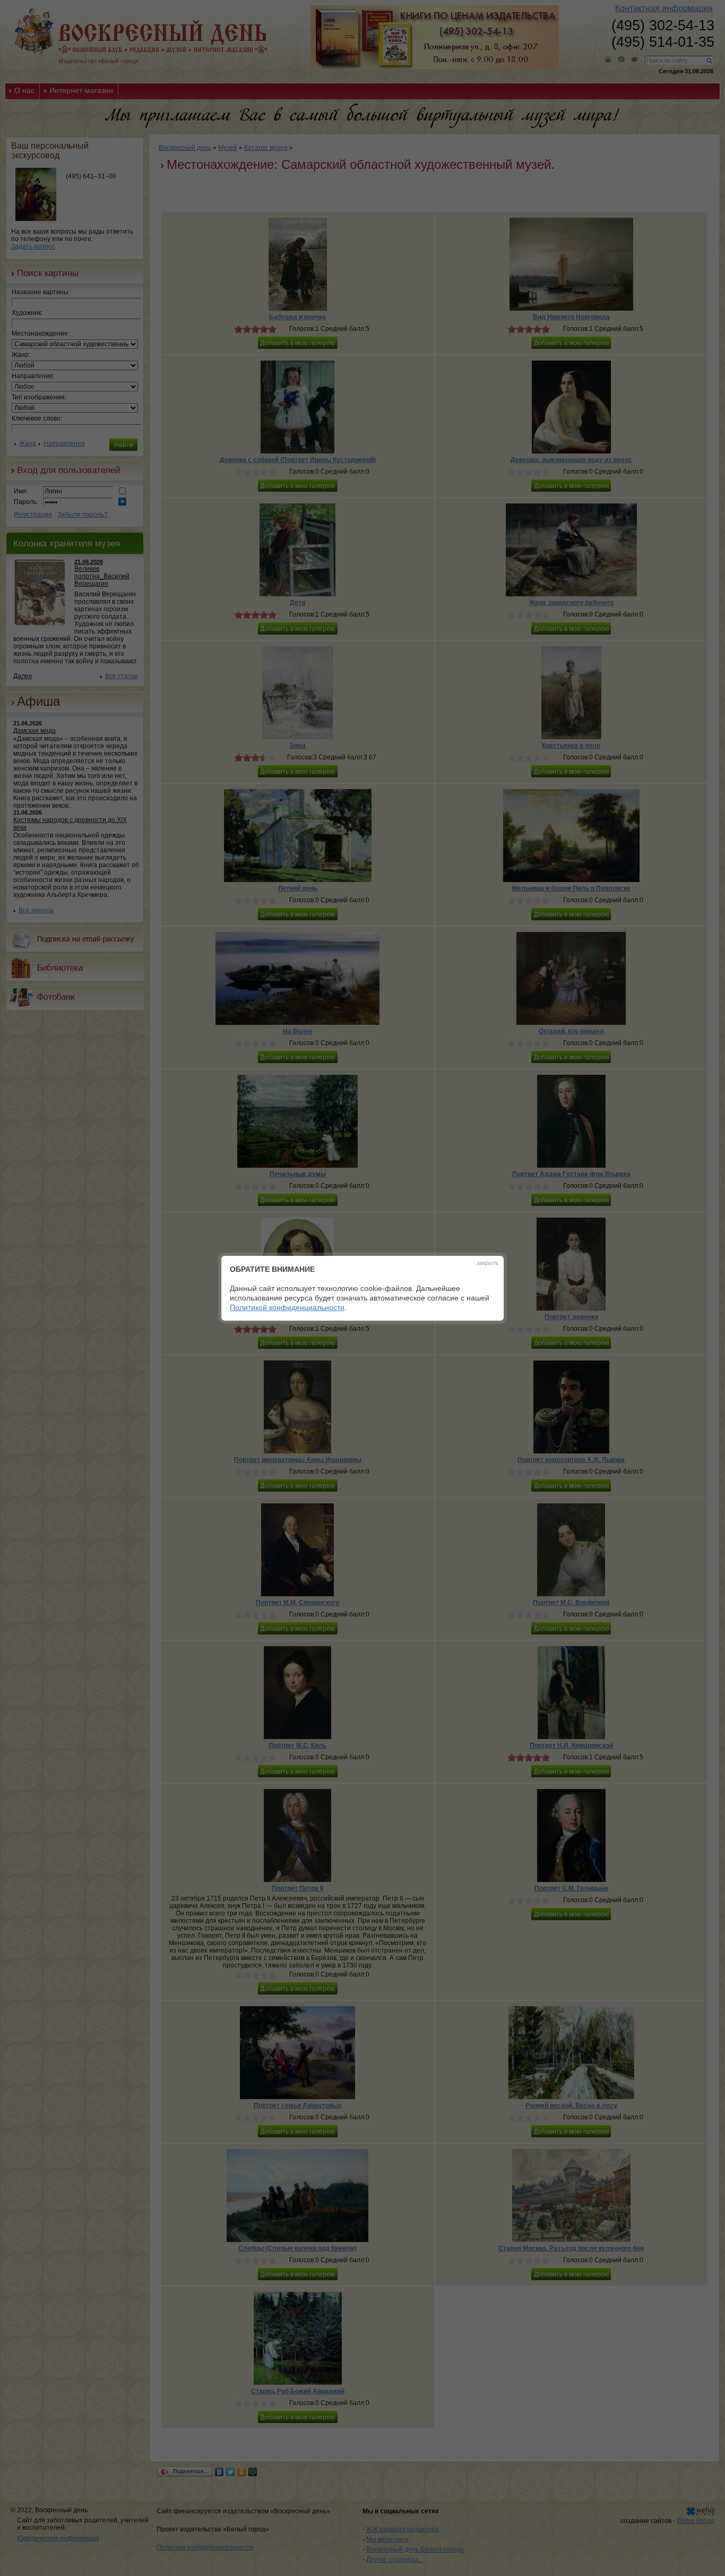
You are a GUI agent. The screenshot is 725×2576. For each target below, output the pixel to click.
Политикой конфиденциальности (287, 1307)
